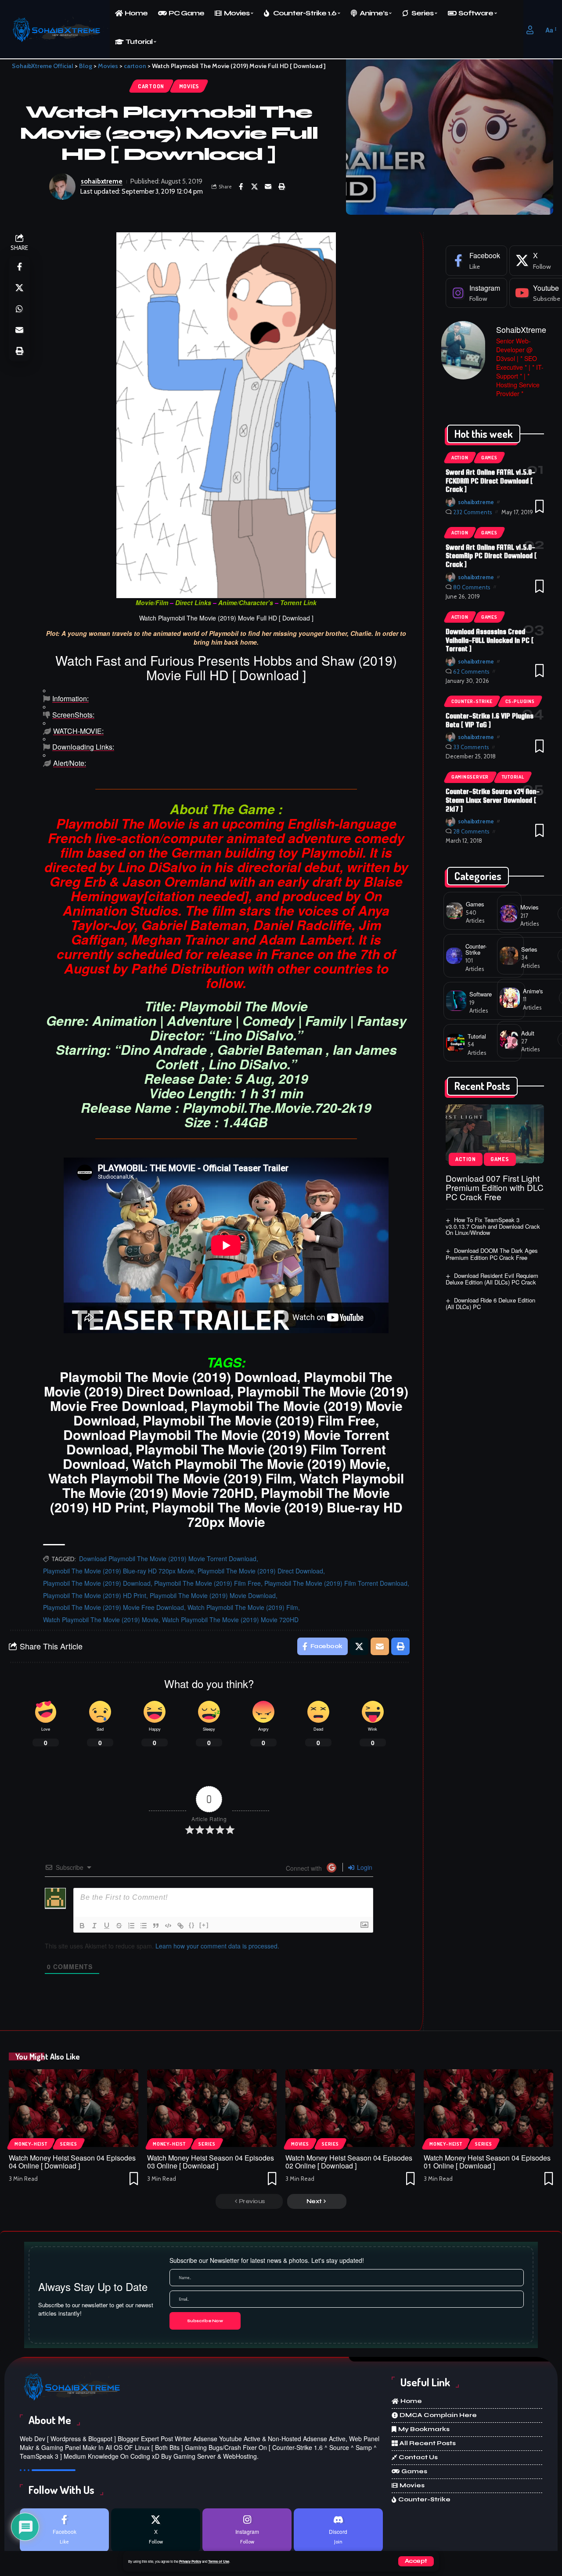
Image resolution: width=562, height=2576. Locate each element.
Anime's (533, 991)
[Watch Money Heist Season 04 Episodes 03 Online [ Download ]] (212, 2108)
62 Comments (471, 671)
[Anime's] (510, 998)
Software (481, 994)
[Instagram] (476, 293)
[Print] (282, 187)
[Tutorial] (455, 1043)
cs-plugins (520, 701)
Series (529, 949)
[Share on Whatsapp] (19, 309)
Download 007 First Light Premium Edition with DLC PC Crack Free (495, 1187)
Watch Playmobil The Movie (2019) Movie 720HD (230, 1620)
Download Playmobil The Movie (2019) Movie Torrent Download (168, 1559)
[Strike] (119, 1926)
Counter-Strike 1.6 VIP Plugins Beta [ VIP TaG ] (490, 720)
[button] (416, 2561)
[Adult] (509, 1039)
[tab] (226, 699)
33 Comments (471, 747)
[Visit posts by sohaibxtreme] (62, 187)
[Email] (268, 187)
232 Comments (473, 512)
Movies (189, 86)
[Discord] (338, 2530)
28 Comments (471, 831)
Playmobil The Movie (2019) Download (97, 1583)
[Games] (455, 911)
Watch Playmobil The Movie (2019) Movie (101, 1620)
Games (489, 458)
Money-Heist (31, 2144)
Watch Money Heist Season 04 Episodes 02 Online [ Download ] (349, 2162)
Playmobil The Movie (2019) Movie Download (213, 1595)
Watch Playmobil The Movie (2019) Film (243, 1607)
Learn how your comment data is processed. (217, 1946)
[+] (204, 1925)
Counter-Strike (472, 701)
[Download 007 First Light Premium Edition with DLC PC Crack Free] (495, 1134)
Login (364, 1867)
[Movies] (509, 914)
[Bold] (82, 1926)
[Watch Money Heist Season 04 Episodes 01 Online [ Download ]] (488, 2108)
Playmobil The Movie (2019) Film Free (207, 1583)
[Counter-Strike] (454, 956)
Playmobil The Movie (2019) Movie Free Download (113, 1607)
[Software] (456, 1001)
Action (460, 458)
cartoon (151, 86)
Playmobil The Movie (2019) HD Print (95, 1595)
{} (192, 1925)
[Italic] (94, 1926)
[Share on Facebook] (241, 187)
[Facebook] (476, 261)
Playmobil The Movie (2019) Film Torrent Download (336, 1583)
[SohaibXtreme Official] (59, 30)
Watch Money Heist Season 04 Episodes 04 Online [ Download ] (72, 2162)
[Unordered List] (144, 1926)
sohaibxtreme (102, 181)
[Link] (180, 1926)
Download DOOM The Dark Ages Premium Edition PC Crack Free (492, 1254)
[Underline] (107, 1926)
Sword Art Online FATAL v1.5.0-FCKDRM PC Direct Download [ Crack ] (490, 481)
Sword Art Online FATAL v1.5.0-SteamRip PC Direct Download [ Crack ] (491, 556)
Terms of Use (219, 2561)
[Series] (509, 956)
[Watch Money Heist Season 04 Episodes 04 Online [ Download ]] (74, 2108)
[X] (156, 2530)
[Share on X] (255, 187)
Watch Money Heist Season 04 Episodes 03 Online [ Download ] (211, 2162)
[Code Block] (168, 1926)
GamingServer (470, 777)
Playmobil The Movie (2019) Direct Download (260, 1571)
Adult (528, 1033)
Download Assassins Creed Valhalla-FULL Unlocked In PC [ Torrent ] (490, 640)
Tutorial (513, 777)
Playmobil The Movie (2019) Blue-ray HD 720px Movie (119, 1571)
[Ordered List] (131, 1926)
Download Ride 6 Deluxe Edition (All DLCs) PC (491, 1303)
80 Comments (472, 587)
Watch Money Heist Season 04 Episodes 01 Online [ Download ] (487, 2162)
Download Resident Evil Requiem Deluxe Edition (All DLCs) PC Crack (492, 1279)
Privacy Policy (190, 2561)
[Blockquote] (156, 1926)
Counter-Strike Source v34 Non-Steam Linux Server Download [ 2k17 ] (493, 800)
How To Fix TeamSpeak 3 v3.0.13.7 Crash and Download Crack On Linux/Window (493, 1226)
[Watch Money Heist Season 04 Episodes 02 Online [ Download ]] (350, 2108)
